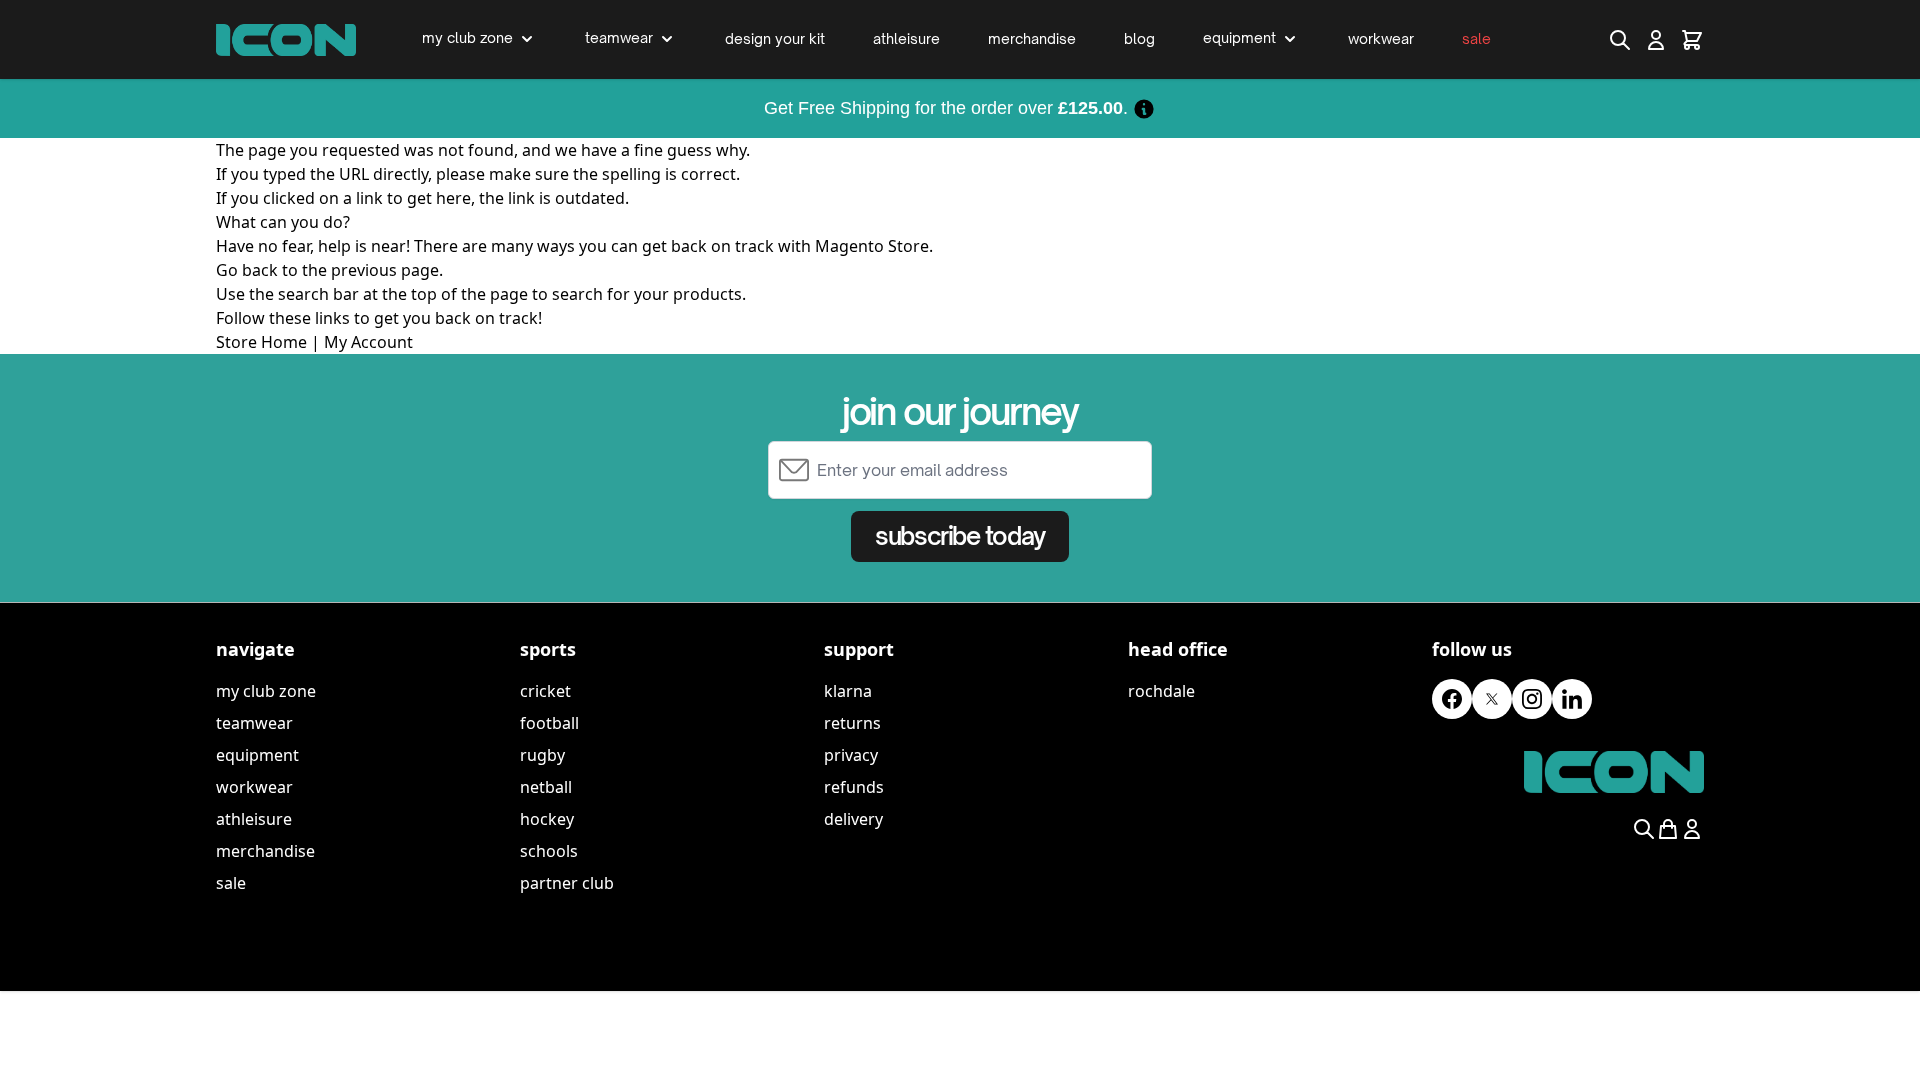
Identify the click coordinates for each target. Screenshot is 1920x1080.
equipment (257, 755)
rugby (542, 755)
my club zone (266, 691)
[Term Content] (1144, 108)
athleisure (254, 819)
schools (549, 851)
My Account (368, 342)
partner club (567, 883)
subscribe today (959, 536)
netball (546, 787)
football (549, 723)
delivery (853, 819)
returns (852, 723)
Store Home (261, 342)
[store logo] (286, 40)
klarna (848, 691)
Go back (247, 270)
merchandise (265, 851)
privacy (851, 755)
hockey (547, 819)
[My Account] (1656, 40)
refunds (854, 787)
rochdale (1161, 691)
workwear (254, 787)
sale (231, 883)
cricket (545, 691)
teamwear (254, 723)
